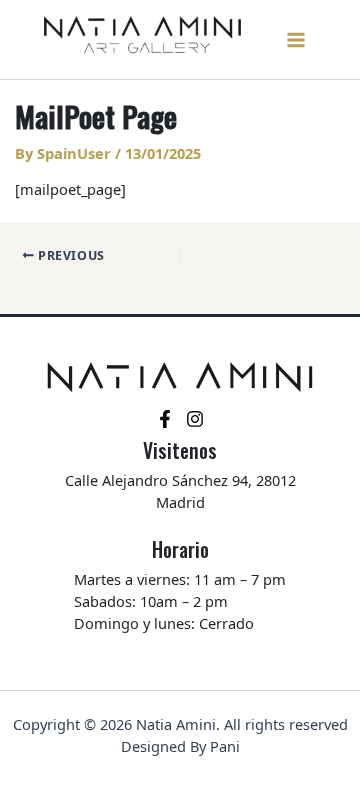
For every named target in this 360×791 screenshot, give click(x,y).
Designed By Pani (180, 746)
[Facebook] (165, 419)
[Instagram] (195, 419)
